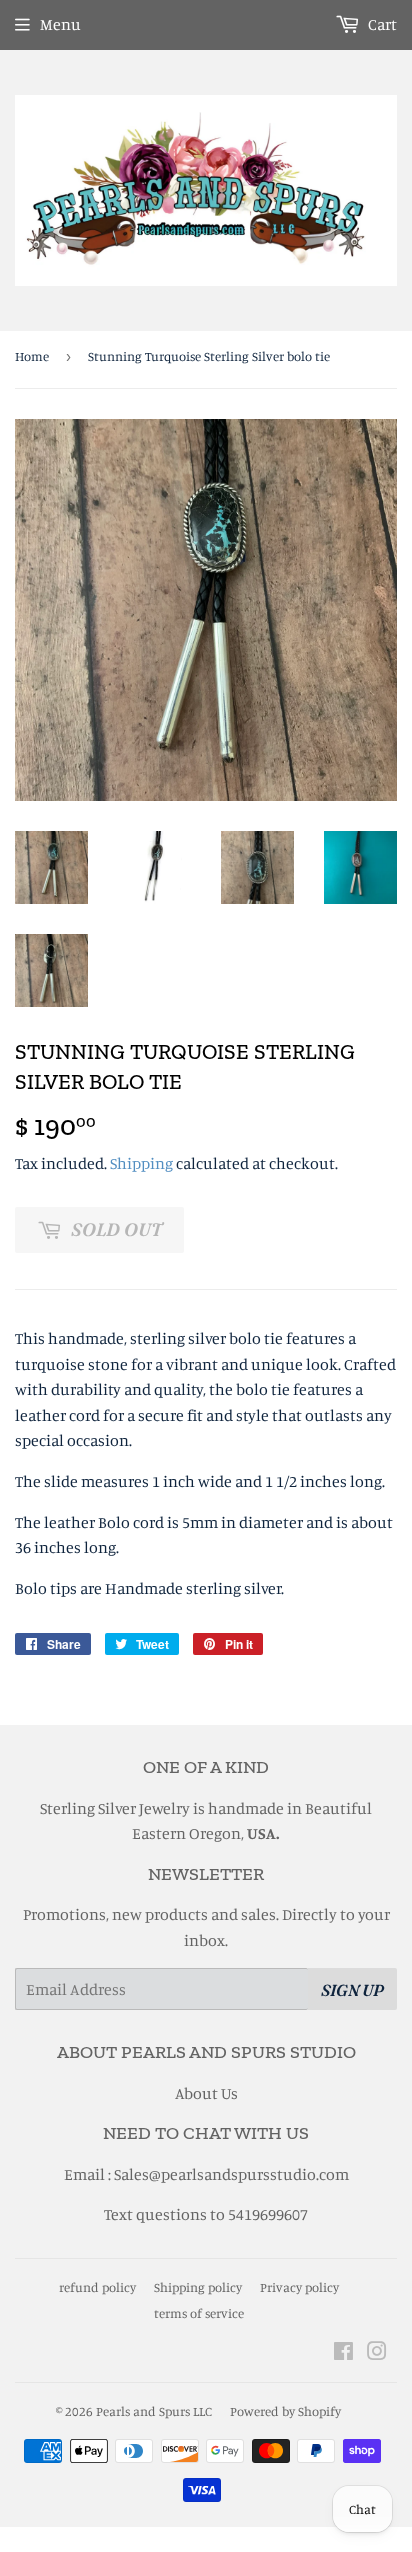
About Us (206, 2093)
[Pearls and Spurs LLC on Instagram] (377, 2353)
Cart (381, 24)
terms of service (199, 2313)
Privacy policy (299, 2287)
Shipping (141, 1163)
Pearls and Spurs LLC (154, 2411)
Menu (60, 24)
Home (32, 356)
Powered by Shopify (285, 2411)
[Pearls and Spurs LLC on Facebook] (343, 2353)
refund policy (97, 2287)
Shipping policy (198, 2287)
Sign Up (352, 1990)
